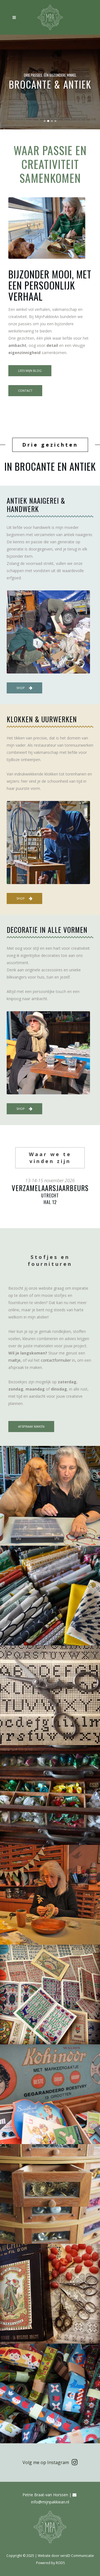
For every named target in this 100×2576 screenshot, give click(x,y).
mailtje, (15, 1360)
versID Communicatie (77, 2556)
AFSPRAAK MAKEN (31, 1426)
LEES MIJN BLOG (30, 371)
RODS (60, 2563)
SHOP (21, 688)
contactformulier (56, 1360)
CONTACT (25, 391)
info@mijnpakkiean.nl (50, 2502)
